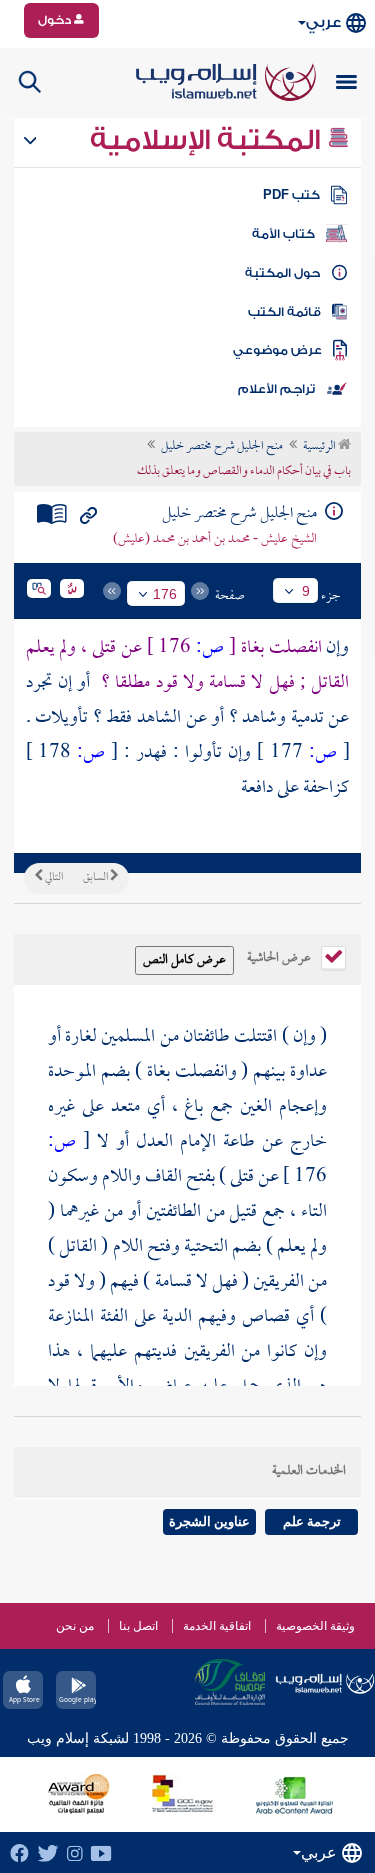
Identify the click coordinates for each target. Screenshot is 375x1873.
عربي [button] (323, 22)
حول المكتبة (282, 273)
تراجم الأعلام (276, 389)
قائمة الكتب (284, 312)
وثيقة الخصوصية (315, 1626)
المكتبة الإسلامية (208, 140)
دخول (56, 20)
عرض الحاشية (280, 956)
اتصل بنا (138, 1626)
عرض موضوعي (277, 350)
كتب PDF (291, 195)
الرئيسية (320, 447)
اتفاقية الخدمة (217, 1626)
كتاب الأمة (283, 234)
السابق (96, 878)
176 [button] (165, 594)
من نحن (75, 1626)
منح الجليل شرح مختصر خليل (222, 447)
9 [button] (306, 591)
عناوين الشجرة (209, 1521)
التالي (53, 878)
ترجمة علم (312, 1521)
